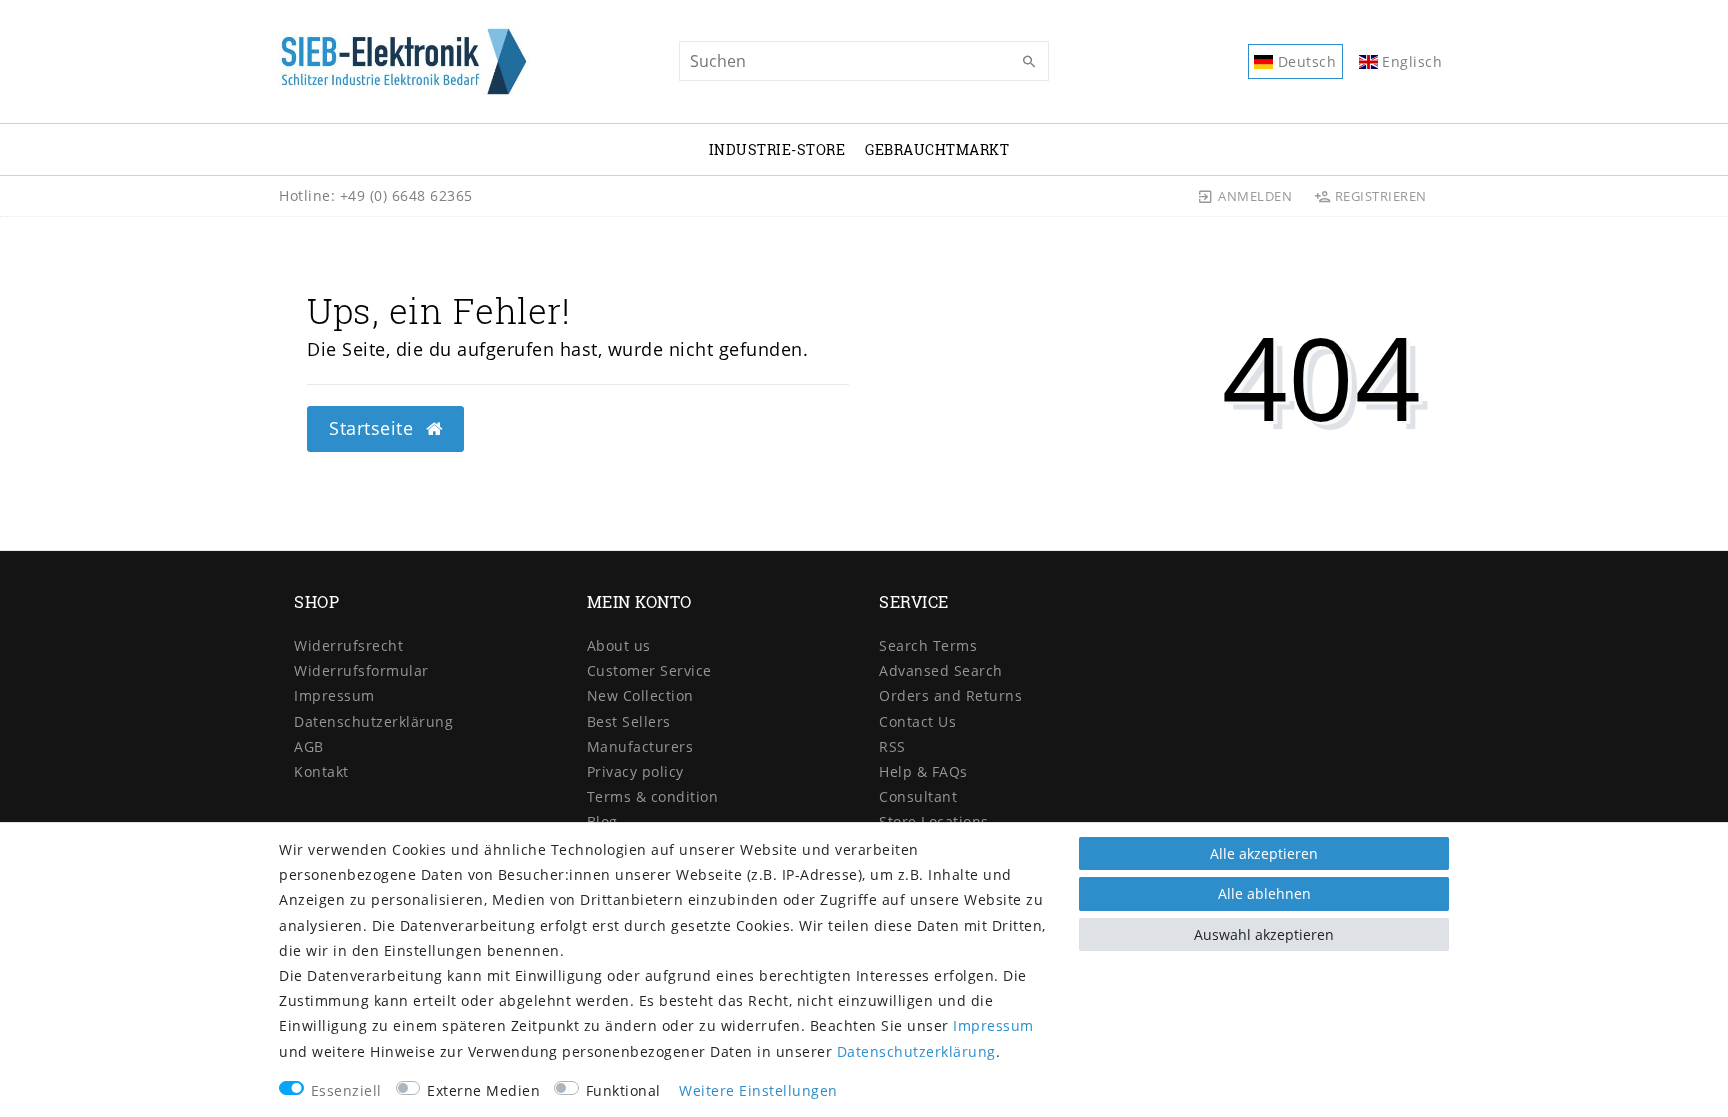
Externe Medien (483, 1090)
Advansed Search (941, 670)
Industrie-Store (777, 149)
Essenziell (346, 1090)
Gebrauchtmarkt (937, 149)
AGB (309, 746)
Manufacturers (640, 746)
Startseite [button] (374, 428)
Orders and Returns (950, 695)
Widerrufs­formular (361, 670)
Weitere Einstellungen (758, 1090)
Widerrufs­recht (348, 645)
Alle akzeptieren (1264, 853)
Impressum (334, 695)
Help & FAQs (923, 771)
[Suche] (1029, 62)
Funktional (623, 1090)
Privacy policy (635, 771)
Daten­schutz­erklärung (373, 721)
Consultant (918, 796)
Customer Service (649, 670)
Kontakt (321, 771)
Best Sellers (629, 721)
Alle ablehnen (1264, 893)
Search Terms (928, 645)
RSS (892, 746)
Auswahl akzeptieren (1264, 934)
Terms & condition (653, 796)
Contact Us (917, 721)
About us (619, 645)
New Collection (640, 695)
